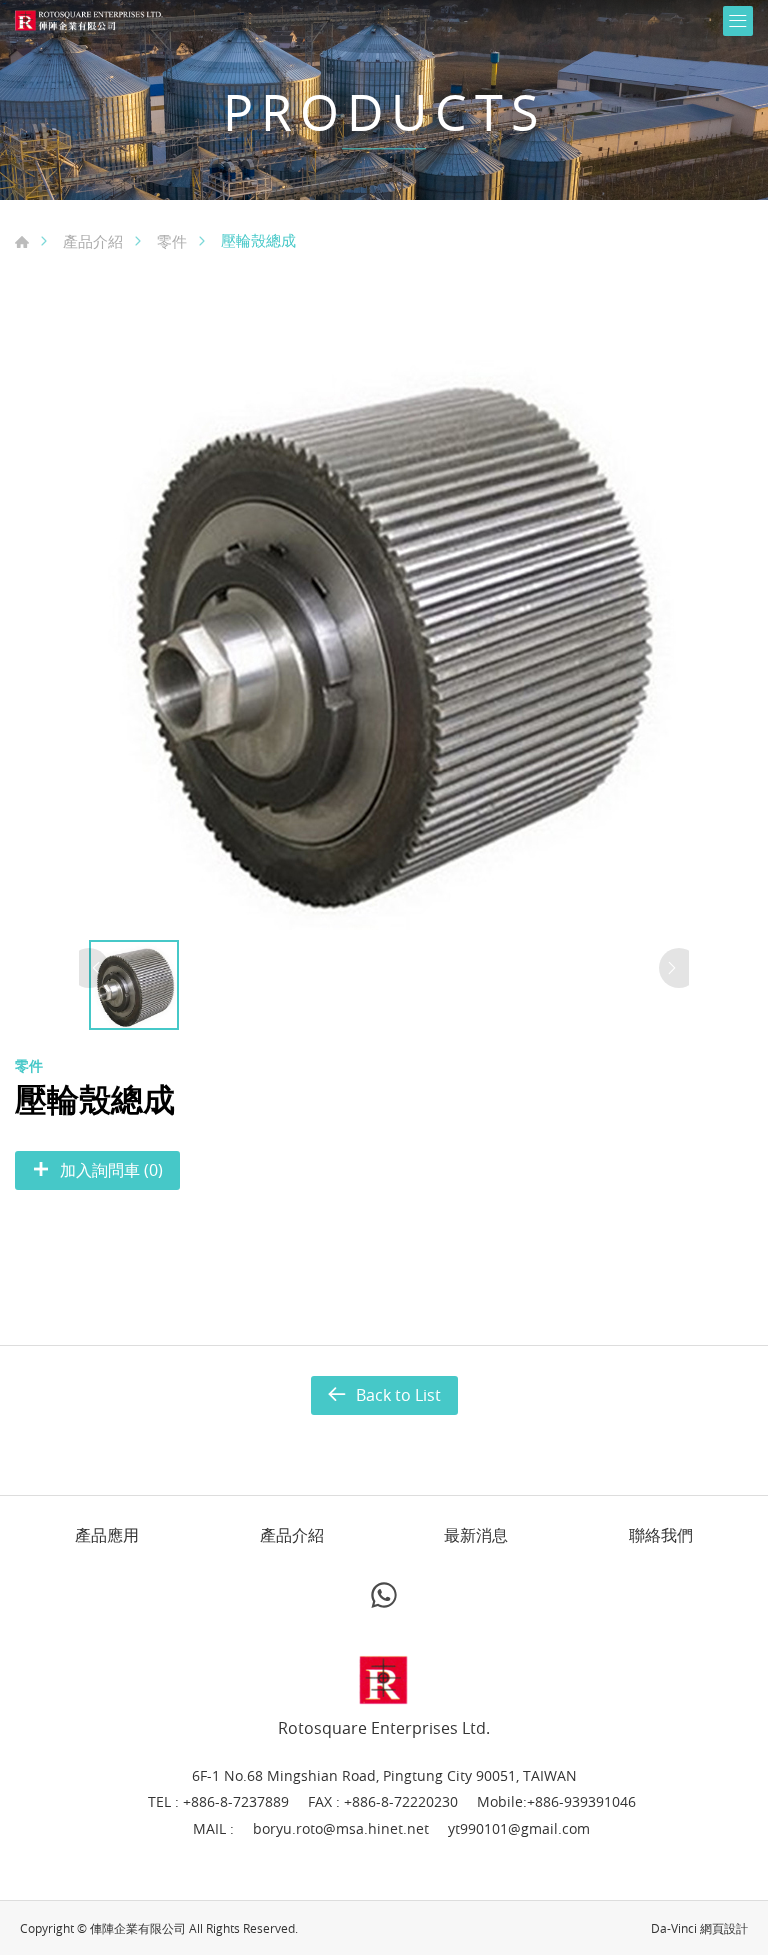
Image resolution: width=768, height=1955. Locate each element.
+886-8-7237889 (236, 1801)
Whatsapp (384, 1595)
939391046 (600, 1801)
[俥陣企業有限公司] (90, 20)
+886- (545, 1801)
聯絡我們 (661, 1535)
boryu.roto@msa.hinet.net (341, 1828)
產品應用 (107, 1535)
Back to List (398, 1395)
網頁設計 (724, 1928)
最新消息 (476, 1535)
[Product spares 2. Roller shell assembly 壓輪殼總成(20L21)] (384, 630)
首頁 (22, 242)
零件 (172, 241)
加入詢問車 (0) (111, 1170)
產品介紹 (93, 241)
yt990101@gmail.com (519, 1828)
